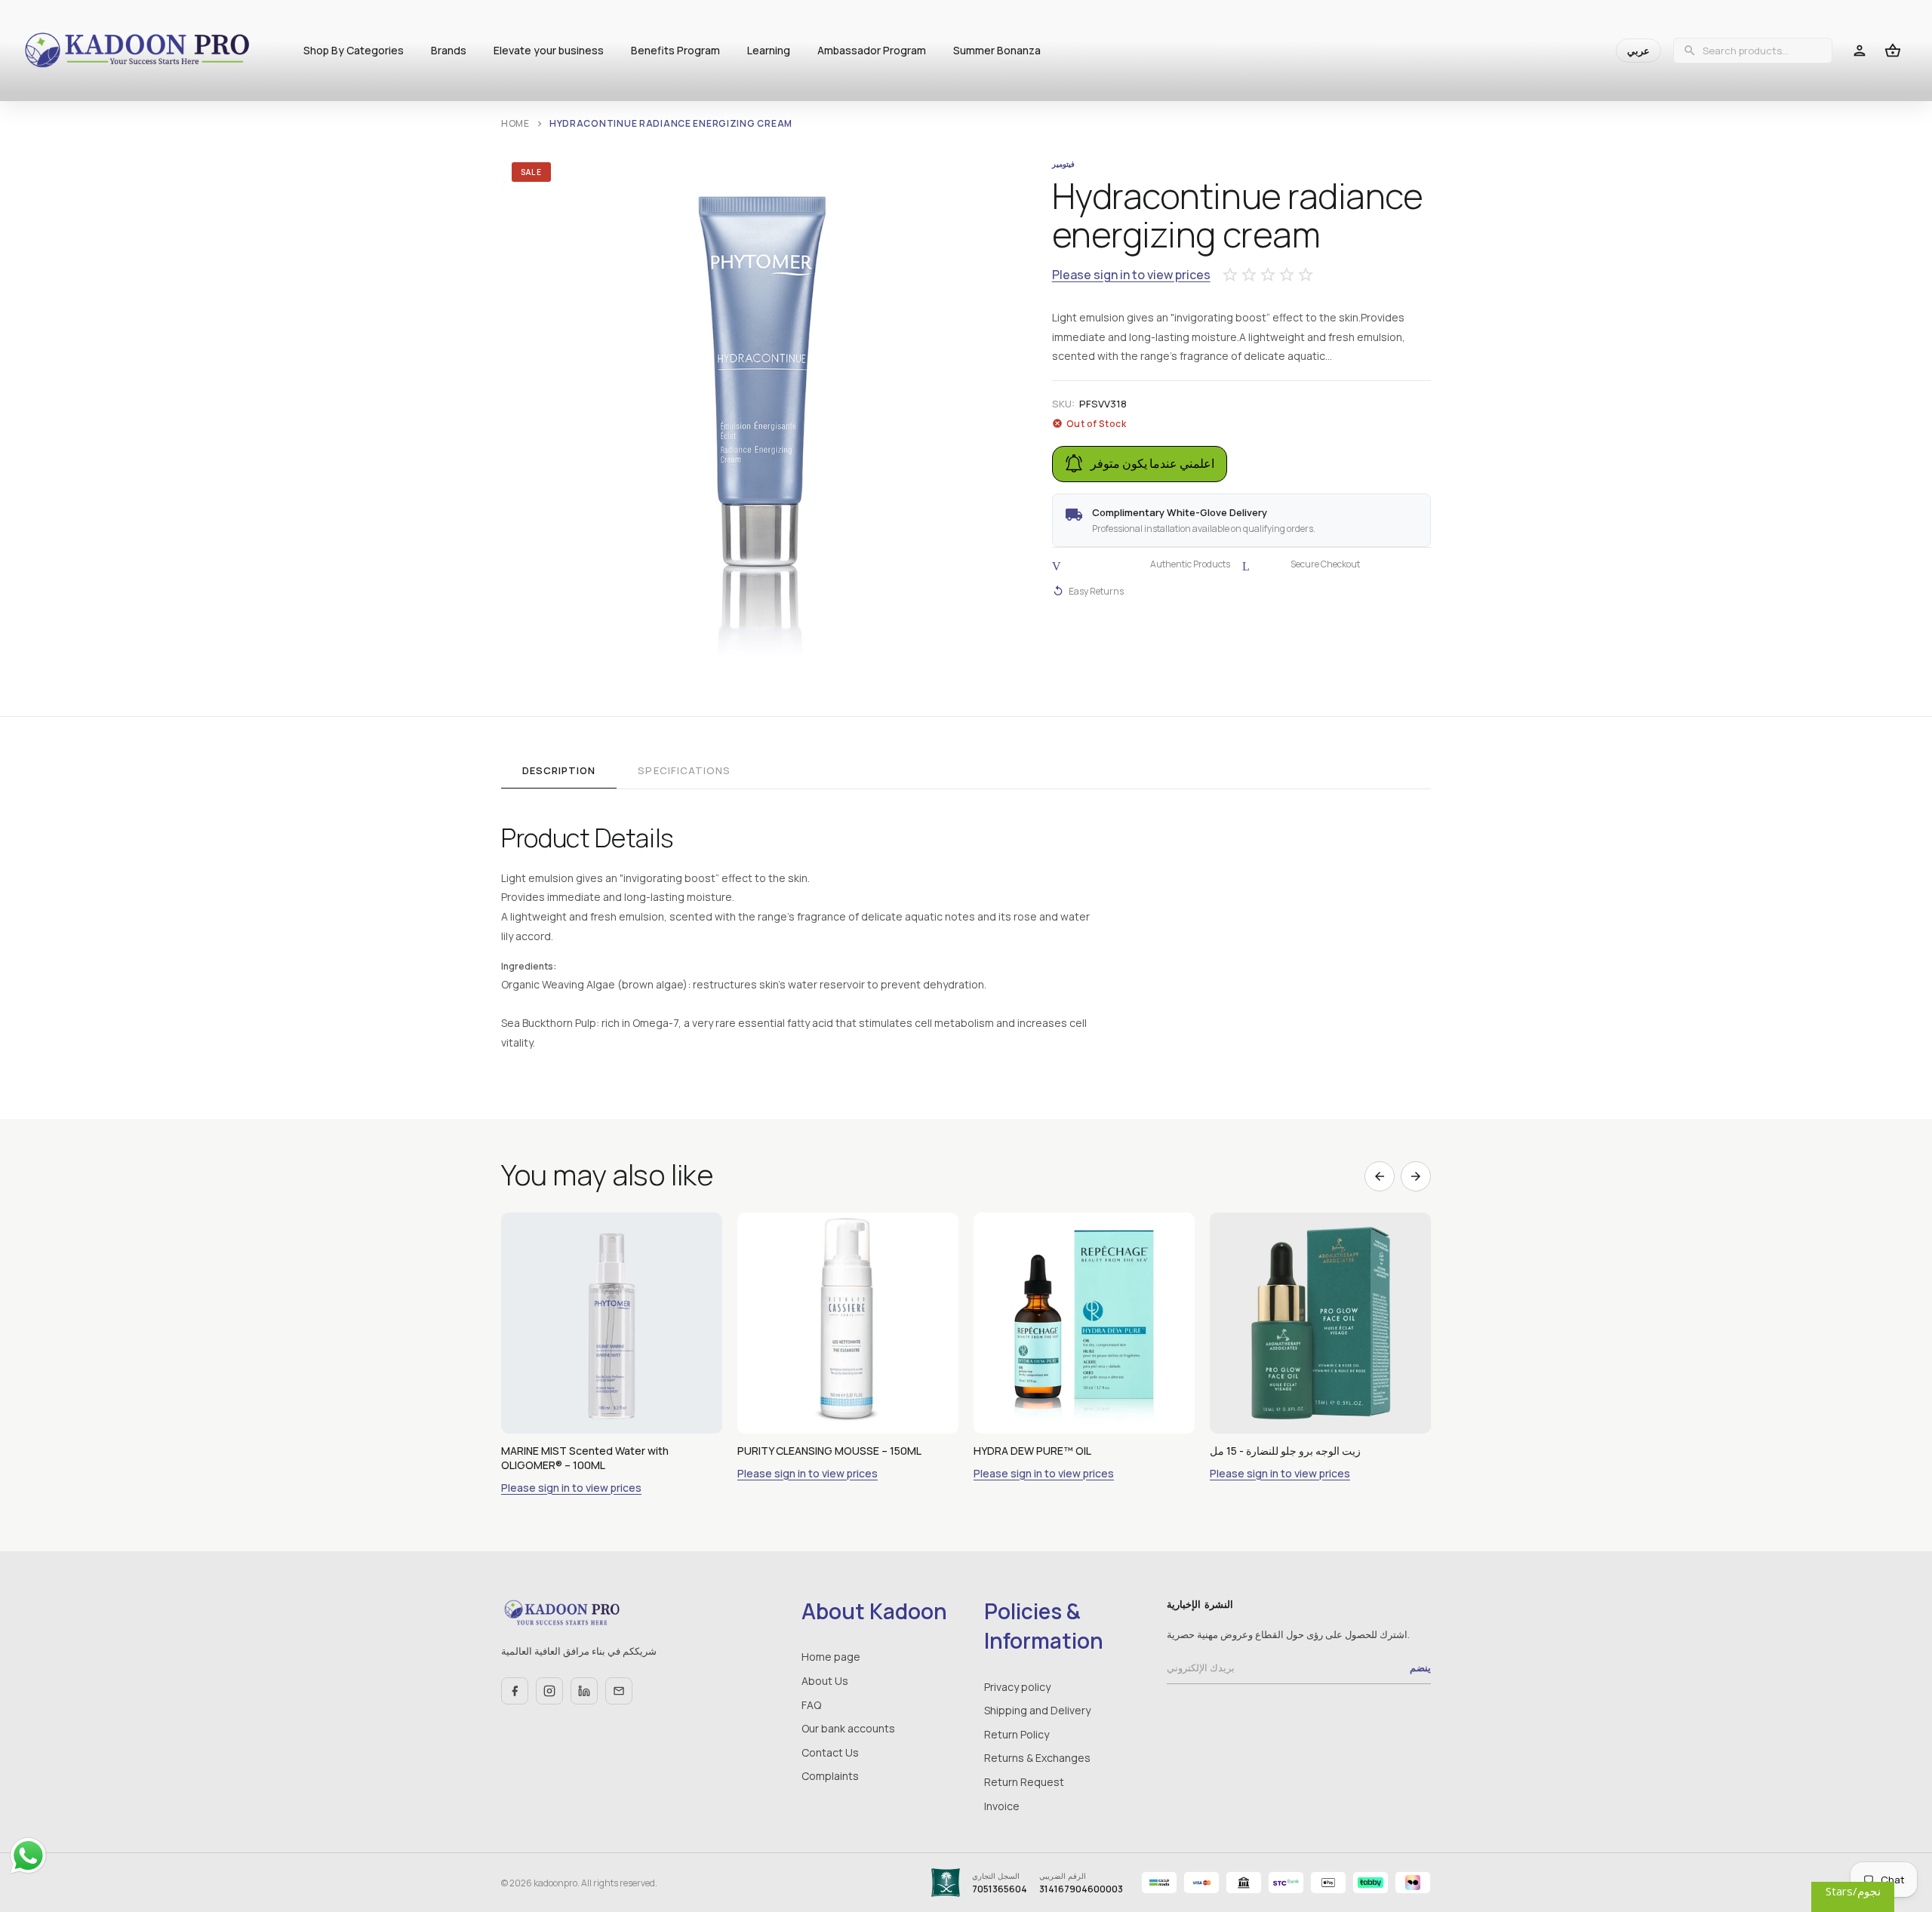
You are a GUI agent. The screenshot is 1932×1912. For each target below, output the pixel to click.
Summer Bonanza (997, 50)
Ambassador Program (872, 50)
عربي (1638, 51)
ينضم (1420, 1668)
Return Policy (1017, 1734)
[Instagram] (549, 1691)
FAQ (811, 1705)
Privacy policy (1017, 1687)
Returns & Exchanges (1037, 1758)
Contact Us (830, 1752)
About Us (825, 1681)
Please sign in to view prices (1131, 275)
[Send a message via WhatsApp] (28, 1856)
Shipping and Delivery (1037, 1710)
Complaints (830, 1776)
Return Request (1024, 1782)
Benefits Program (675, 50)
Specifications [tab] (684, 770)
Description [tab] (559, 770)
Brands (449, 50)
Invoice (1002, 1806)
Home (515, 123)
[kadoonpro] (137, 51)
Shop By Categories (354, 50)
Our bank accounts (848, 1728)
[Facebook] (515, 1691)
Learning (769, 50)
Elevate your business (549, 50)
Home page (831, 1657)
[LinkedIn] (584, 1691)
